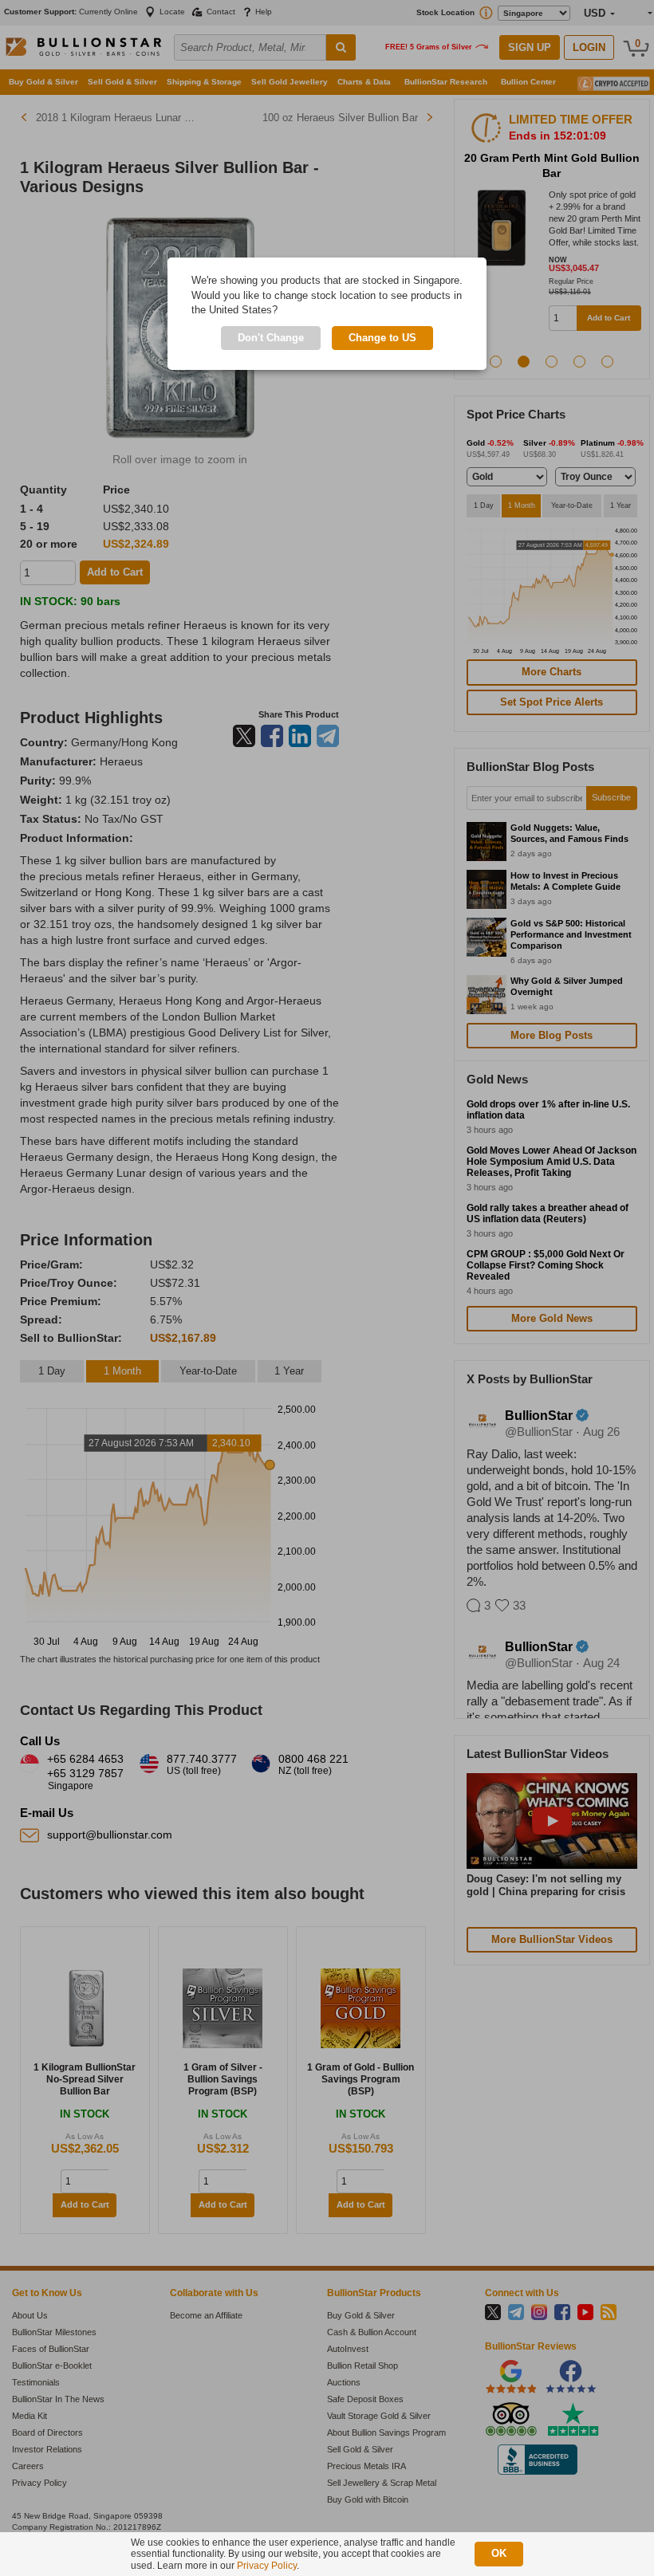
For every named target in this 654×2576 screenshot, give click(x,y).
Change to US (382, 338)
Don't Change (271, 338)
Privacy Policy (267, 2566)
